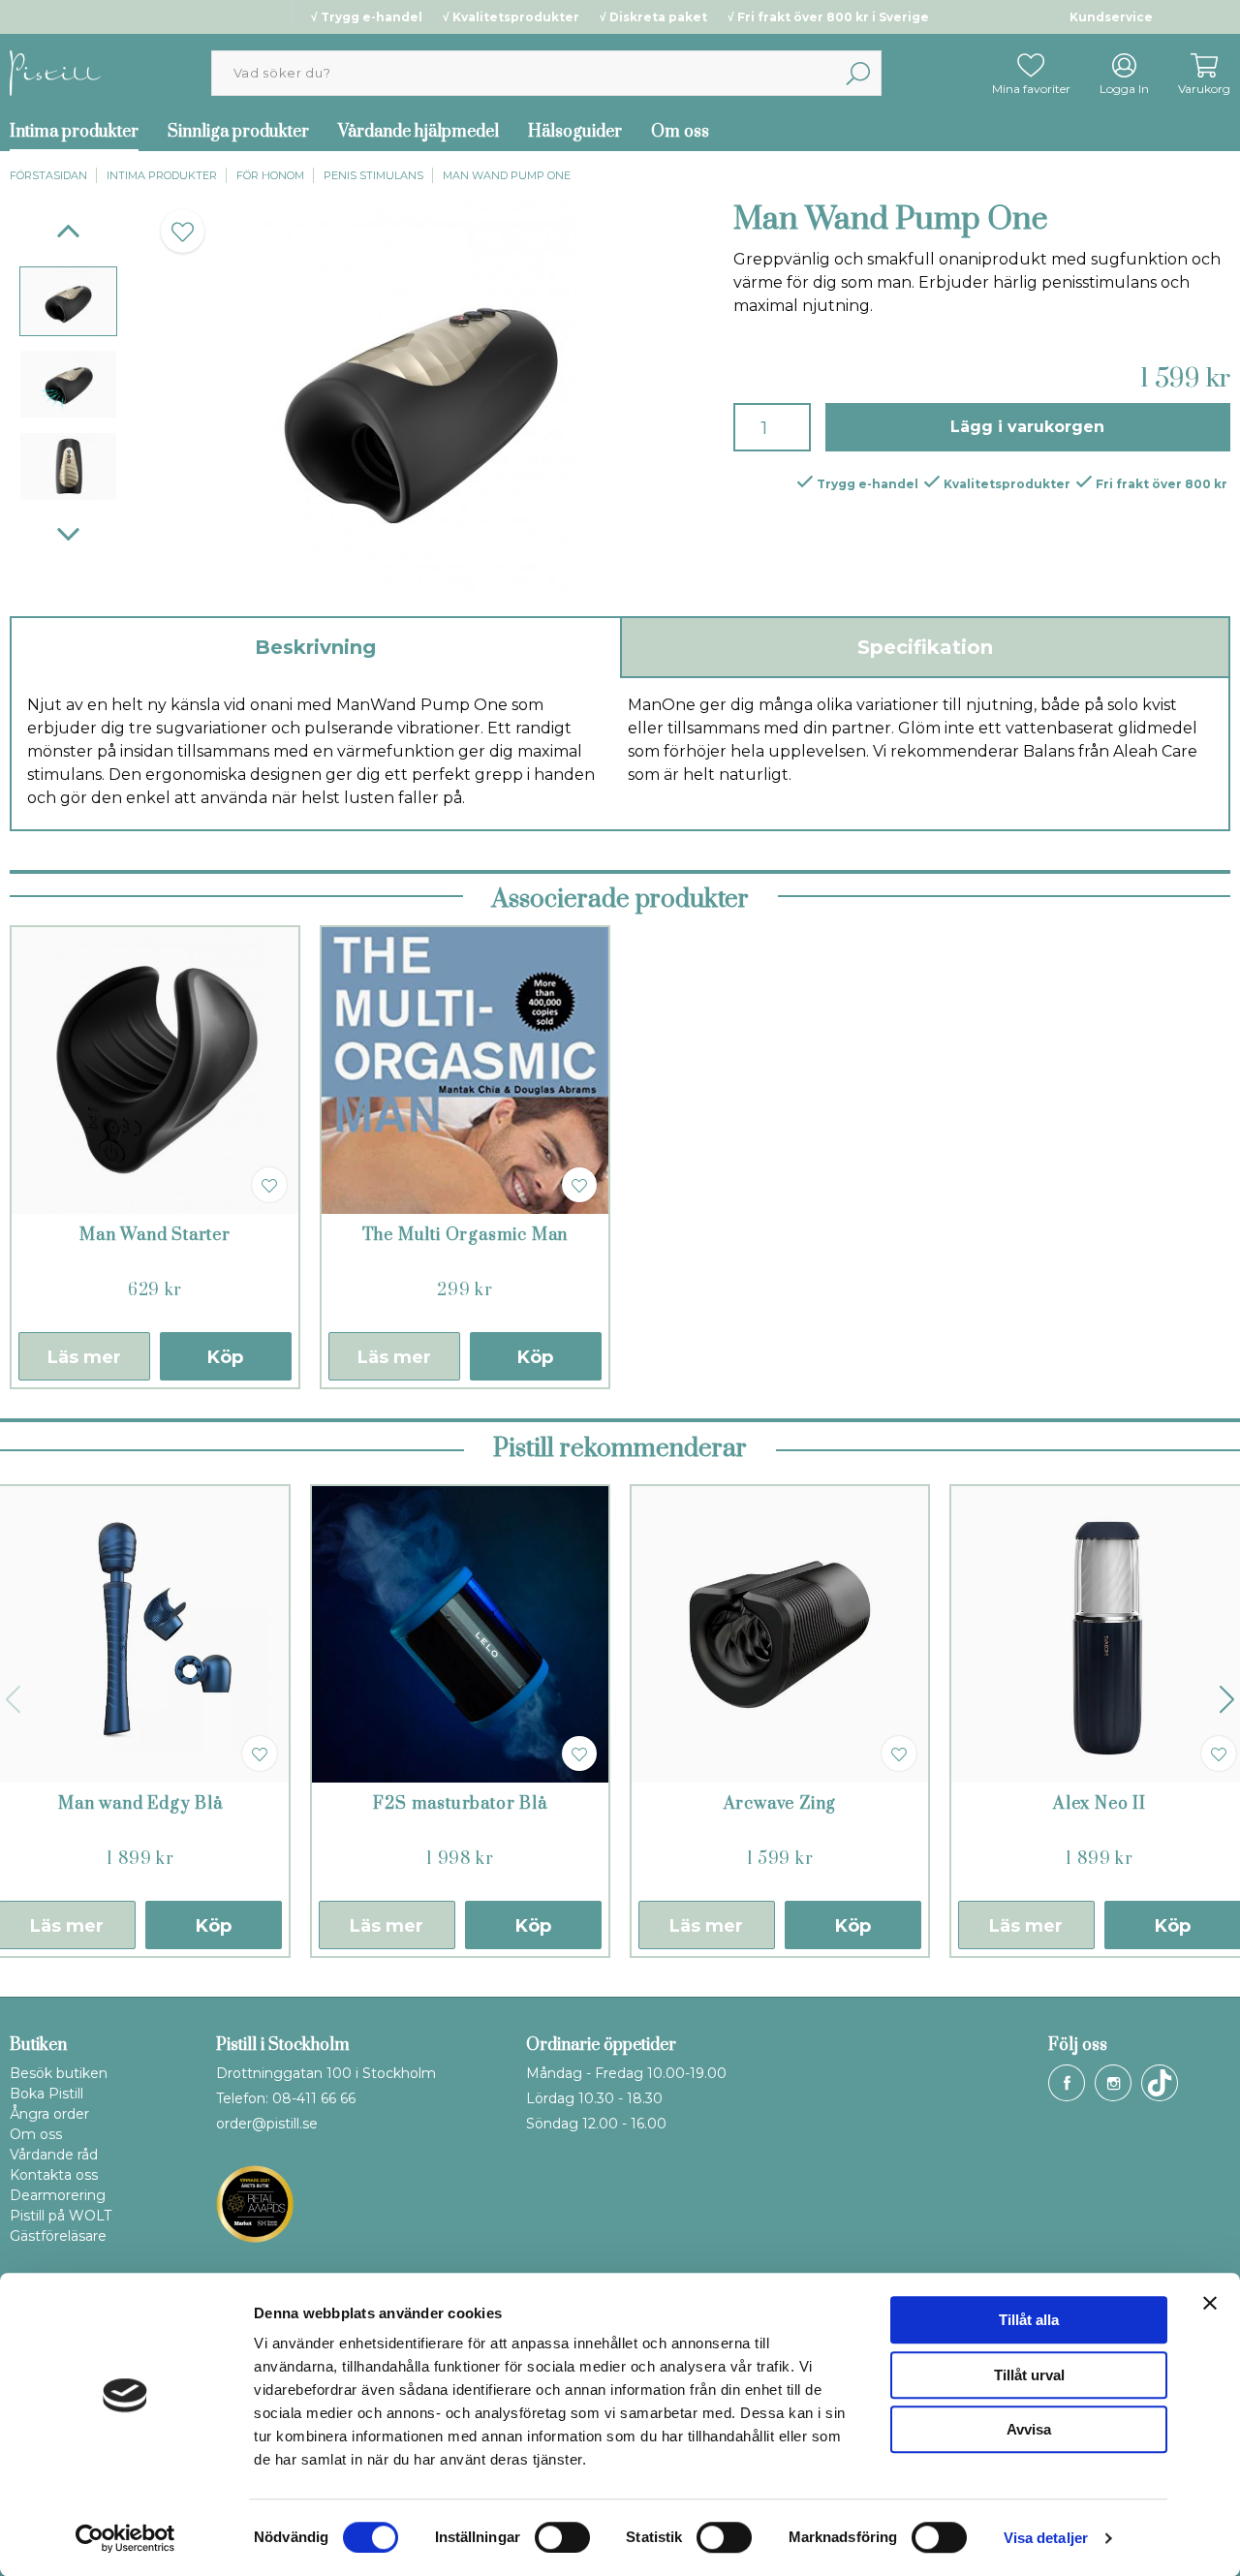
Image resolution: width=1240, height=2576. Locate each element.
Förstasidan (48, 175)
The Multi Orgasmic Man (465, 1235)
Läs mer (84, 1357)
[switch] (562, 2537)
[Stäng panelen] (1210, 2303)
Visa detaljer (1046, 2538)
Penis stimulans (373, 175)
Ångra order (49, 2114)
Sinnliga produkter (238, 132)
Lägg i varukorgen (1027, 427)
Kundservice (1111, 17)
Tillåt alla (1029, 2320)
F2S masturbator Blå (460, 1804)
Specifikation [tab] (925, 647)
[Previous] (68, 231)
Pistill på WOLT (61, 2216)
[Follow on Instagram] (1113, 2083)
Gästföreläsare (58, 2236)
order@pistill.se (267, 2124)
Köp (225, 1357)
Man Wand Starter (155, 1235)
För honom (270, 175)
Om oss (680, 132)
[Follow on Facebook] (1067, 2083)
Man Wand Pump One (507, 175)
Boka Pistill (46, 2094)
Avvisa (1029, 2429)
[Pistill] (55, 72)
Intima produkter (162, 175)
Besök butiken (59, 2073)
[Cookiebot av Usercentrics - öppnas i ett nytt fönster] (125, 2538)
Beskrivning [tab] (315, 647)
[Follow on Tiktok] (1160, 2083)
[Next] (68, 534)
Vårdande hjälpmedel (418, 132)
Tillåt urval (1029, 2375)
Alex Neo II (1100, 1804)
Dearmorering (58, 2195)
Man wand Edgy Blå (140, 1804)
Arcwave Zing (780, 1804)
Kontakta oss (54, 2175)
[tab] (68, 301)
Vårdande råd (54, 2155)
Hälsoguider (575, 132)
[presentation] (68, 301)
